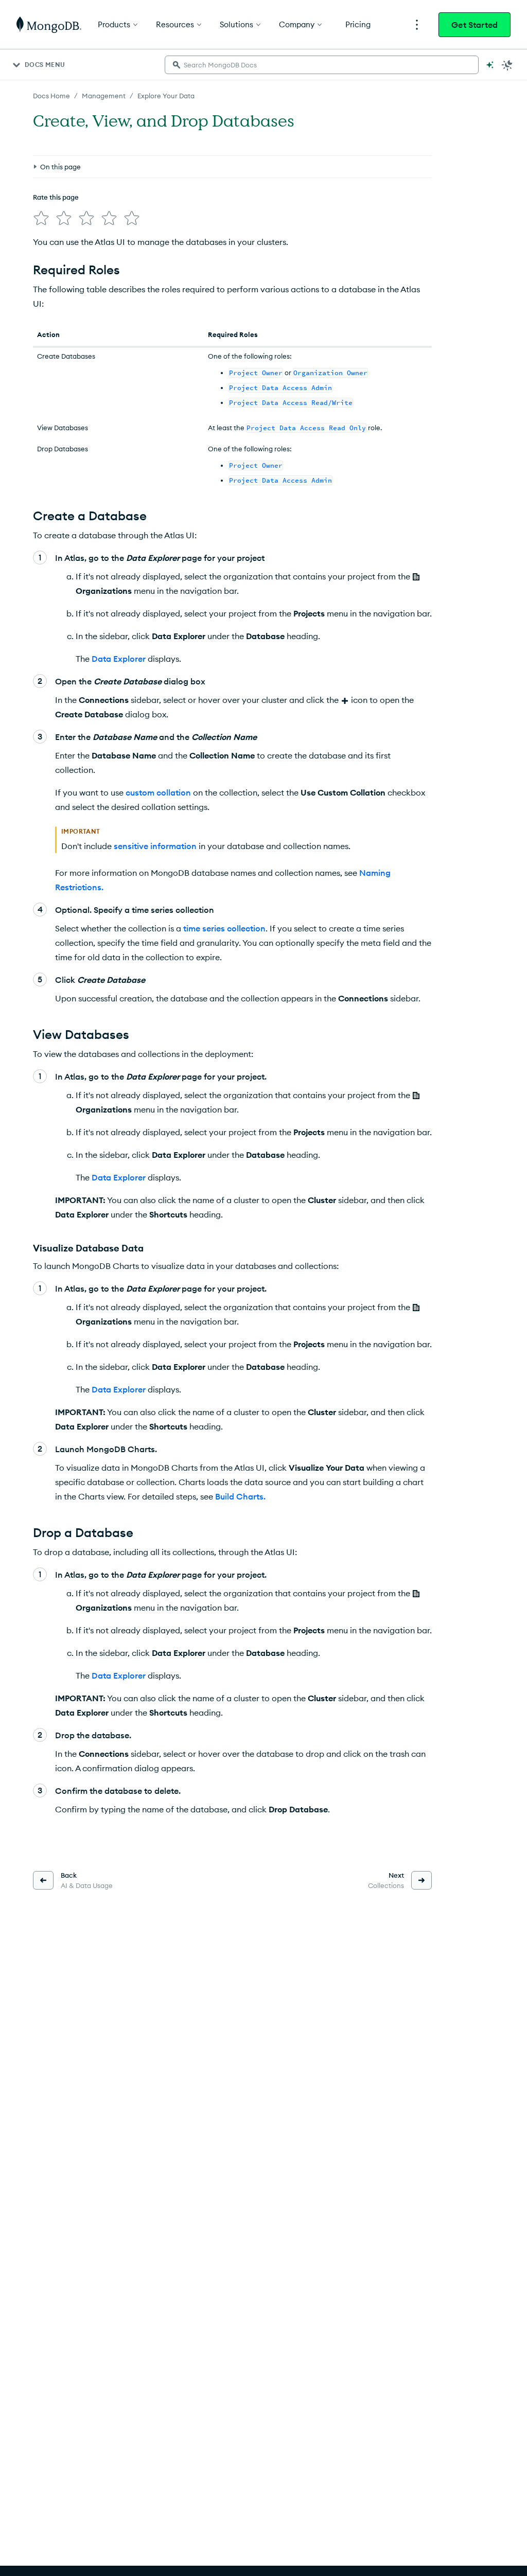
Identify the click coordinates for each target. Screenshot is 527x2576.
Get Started (475, 25)
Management (104, 96)
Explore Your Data (166, 96)
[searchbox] (322, 65)
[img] (41, 218)
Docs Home (51, 96)
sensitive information (155, 846)
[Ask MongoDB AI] (490, 65)
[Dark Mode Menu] (507, 65)
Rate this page (56, 197)
